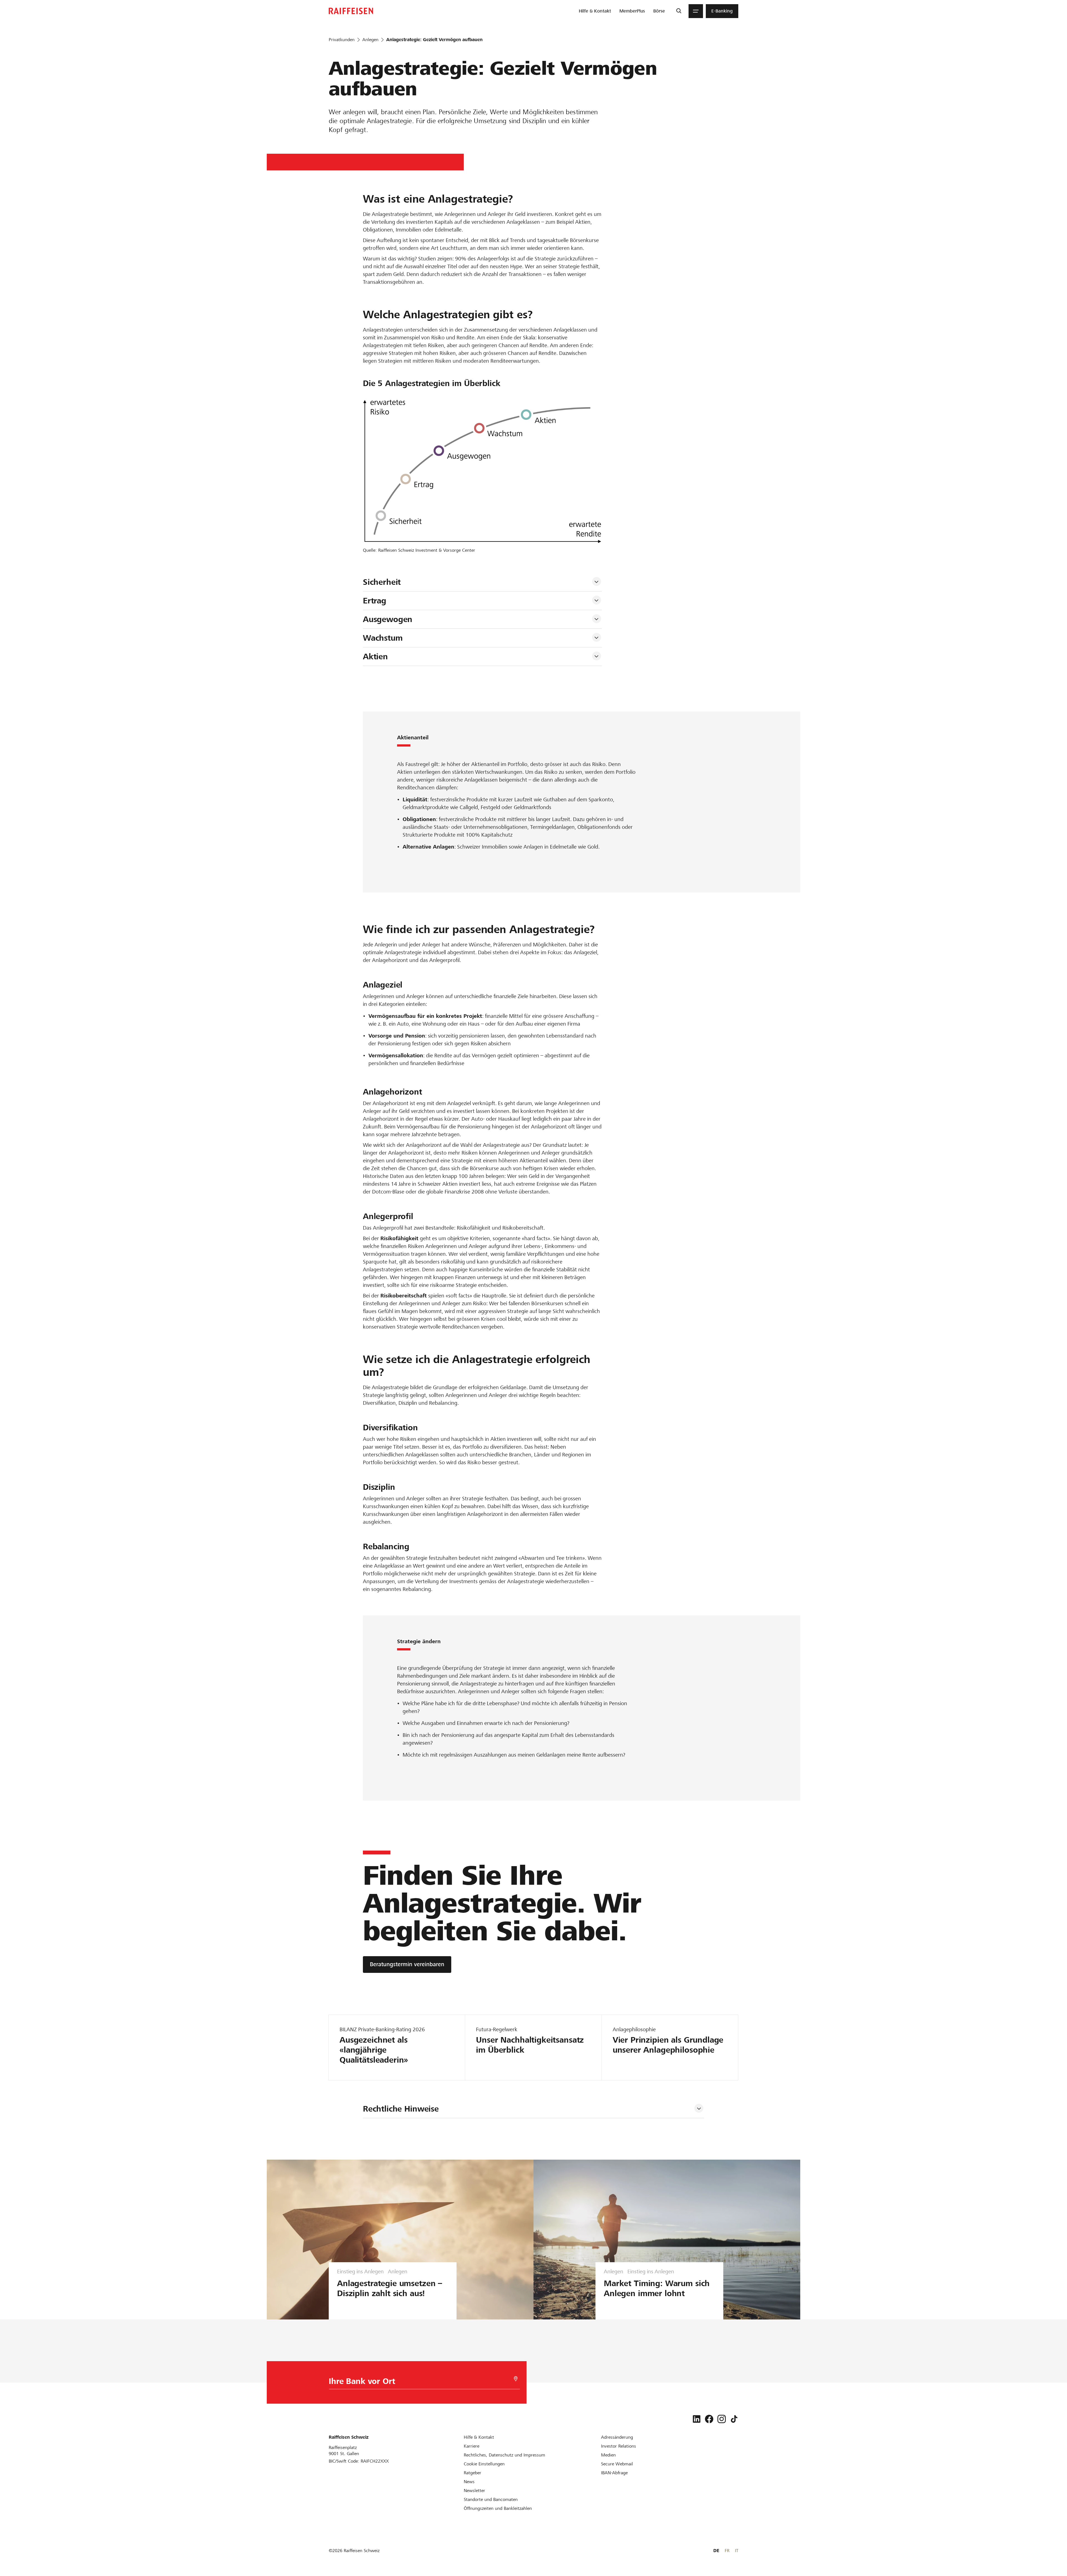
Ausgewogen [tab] (388, 619)
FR (727, 2551)
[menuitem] (595, 11)
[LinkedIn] (697, 2419)
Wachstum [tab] (383, 638)
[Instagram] (722, 2419)
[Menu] (696, 11)
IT (737, 2551)
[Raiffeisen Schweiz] (351, 11)
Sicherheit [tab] (383, 582)
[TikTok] (734, 2419)
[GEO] (516, 2379)
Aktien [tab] (375, 657)
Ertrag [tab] (376, 601)
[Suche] (679, 11)
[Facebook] (709, 2419)
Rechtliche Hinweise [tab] (401, 2109)
